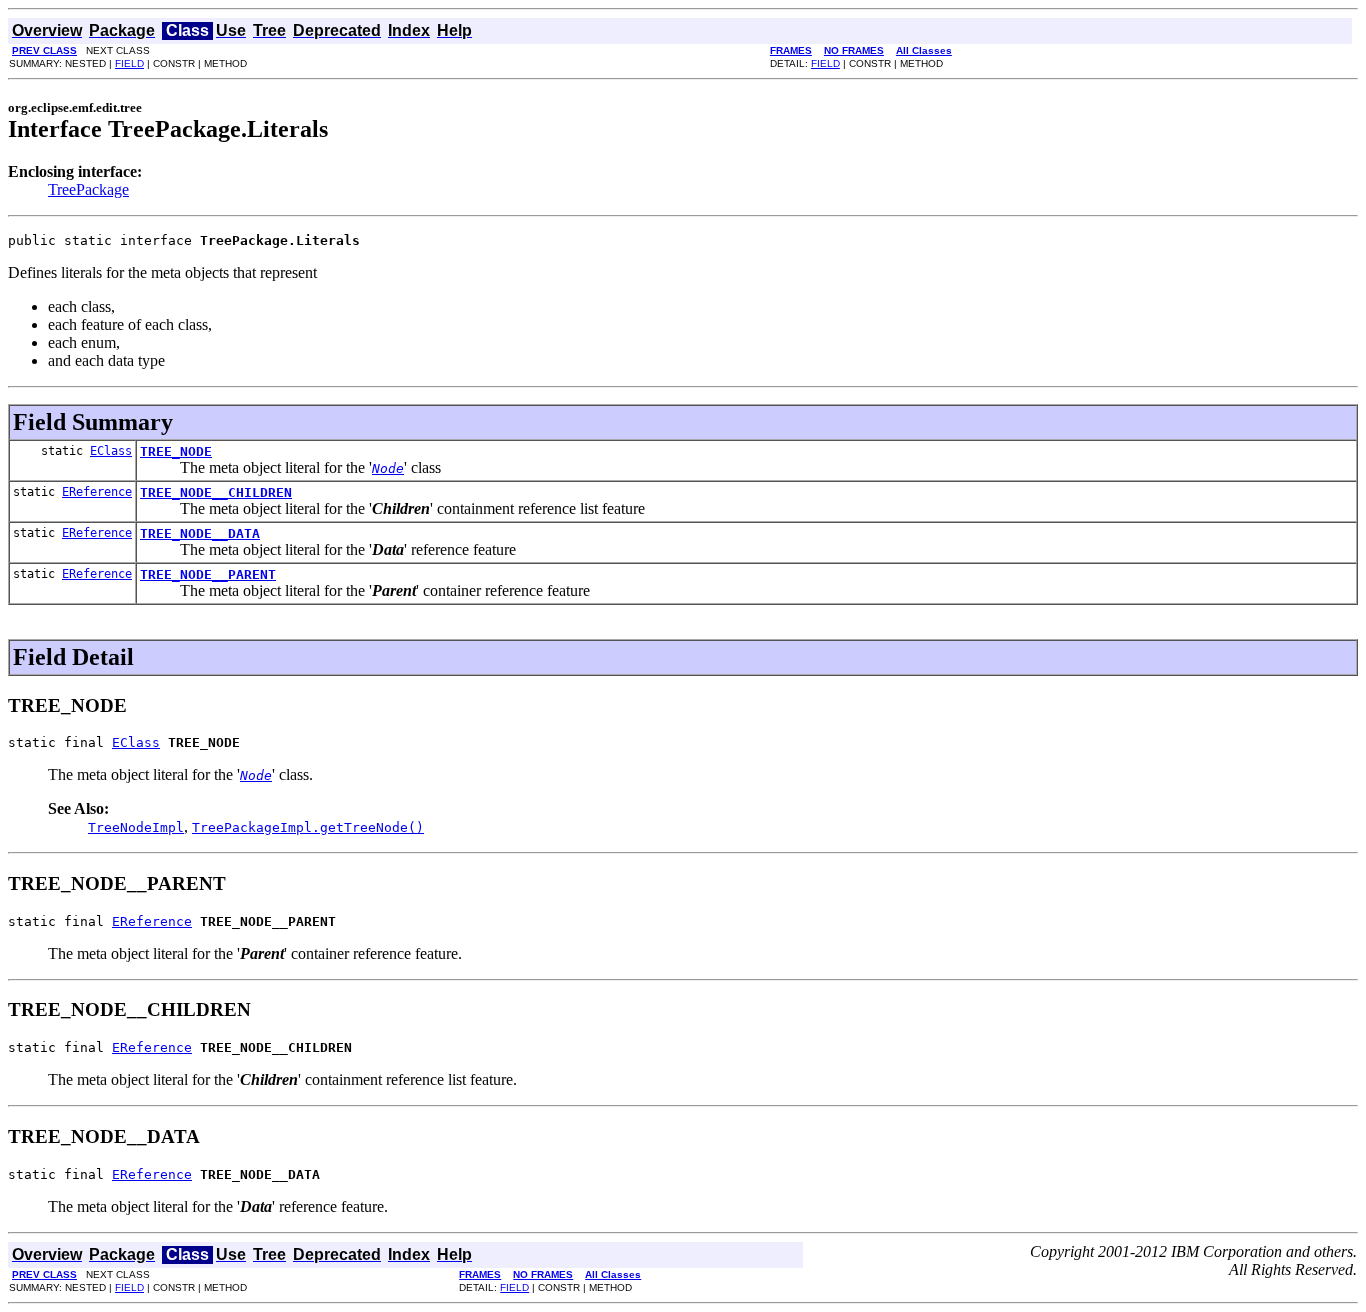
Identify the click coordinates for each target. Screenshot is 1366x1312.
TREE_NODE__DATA (200, 533)
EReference (97, 492)
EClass (111, 451)
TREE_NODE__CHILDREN (216, 492)
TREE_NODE (176, 451)
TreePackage (88, 189)
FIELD (129, 63)
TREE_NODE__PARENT (208, 574)
